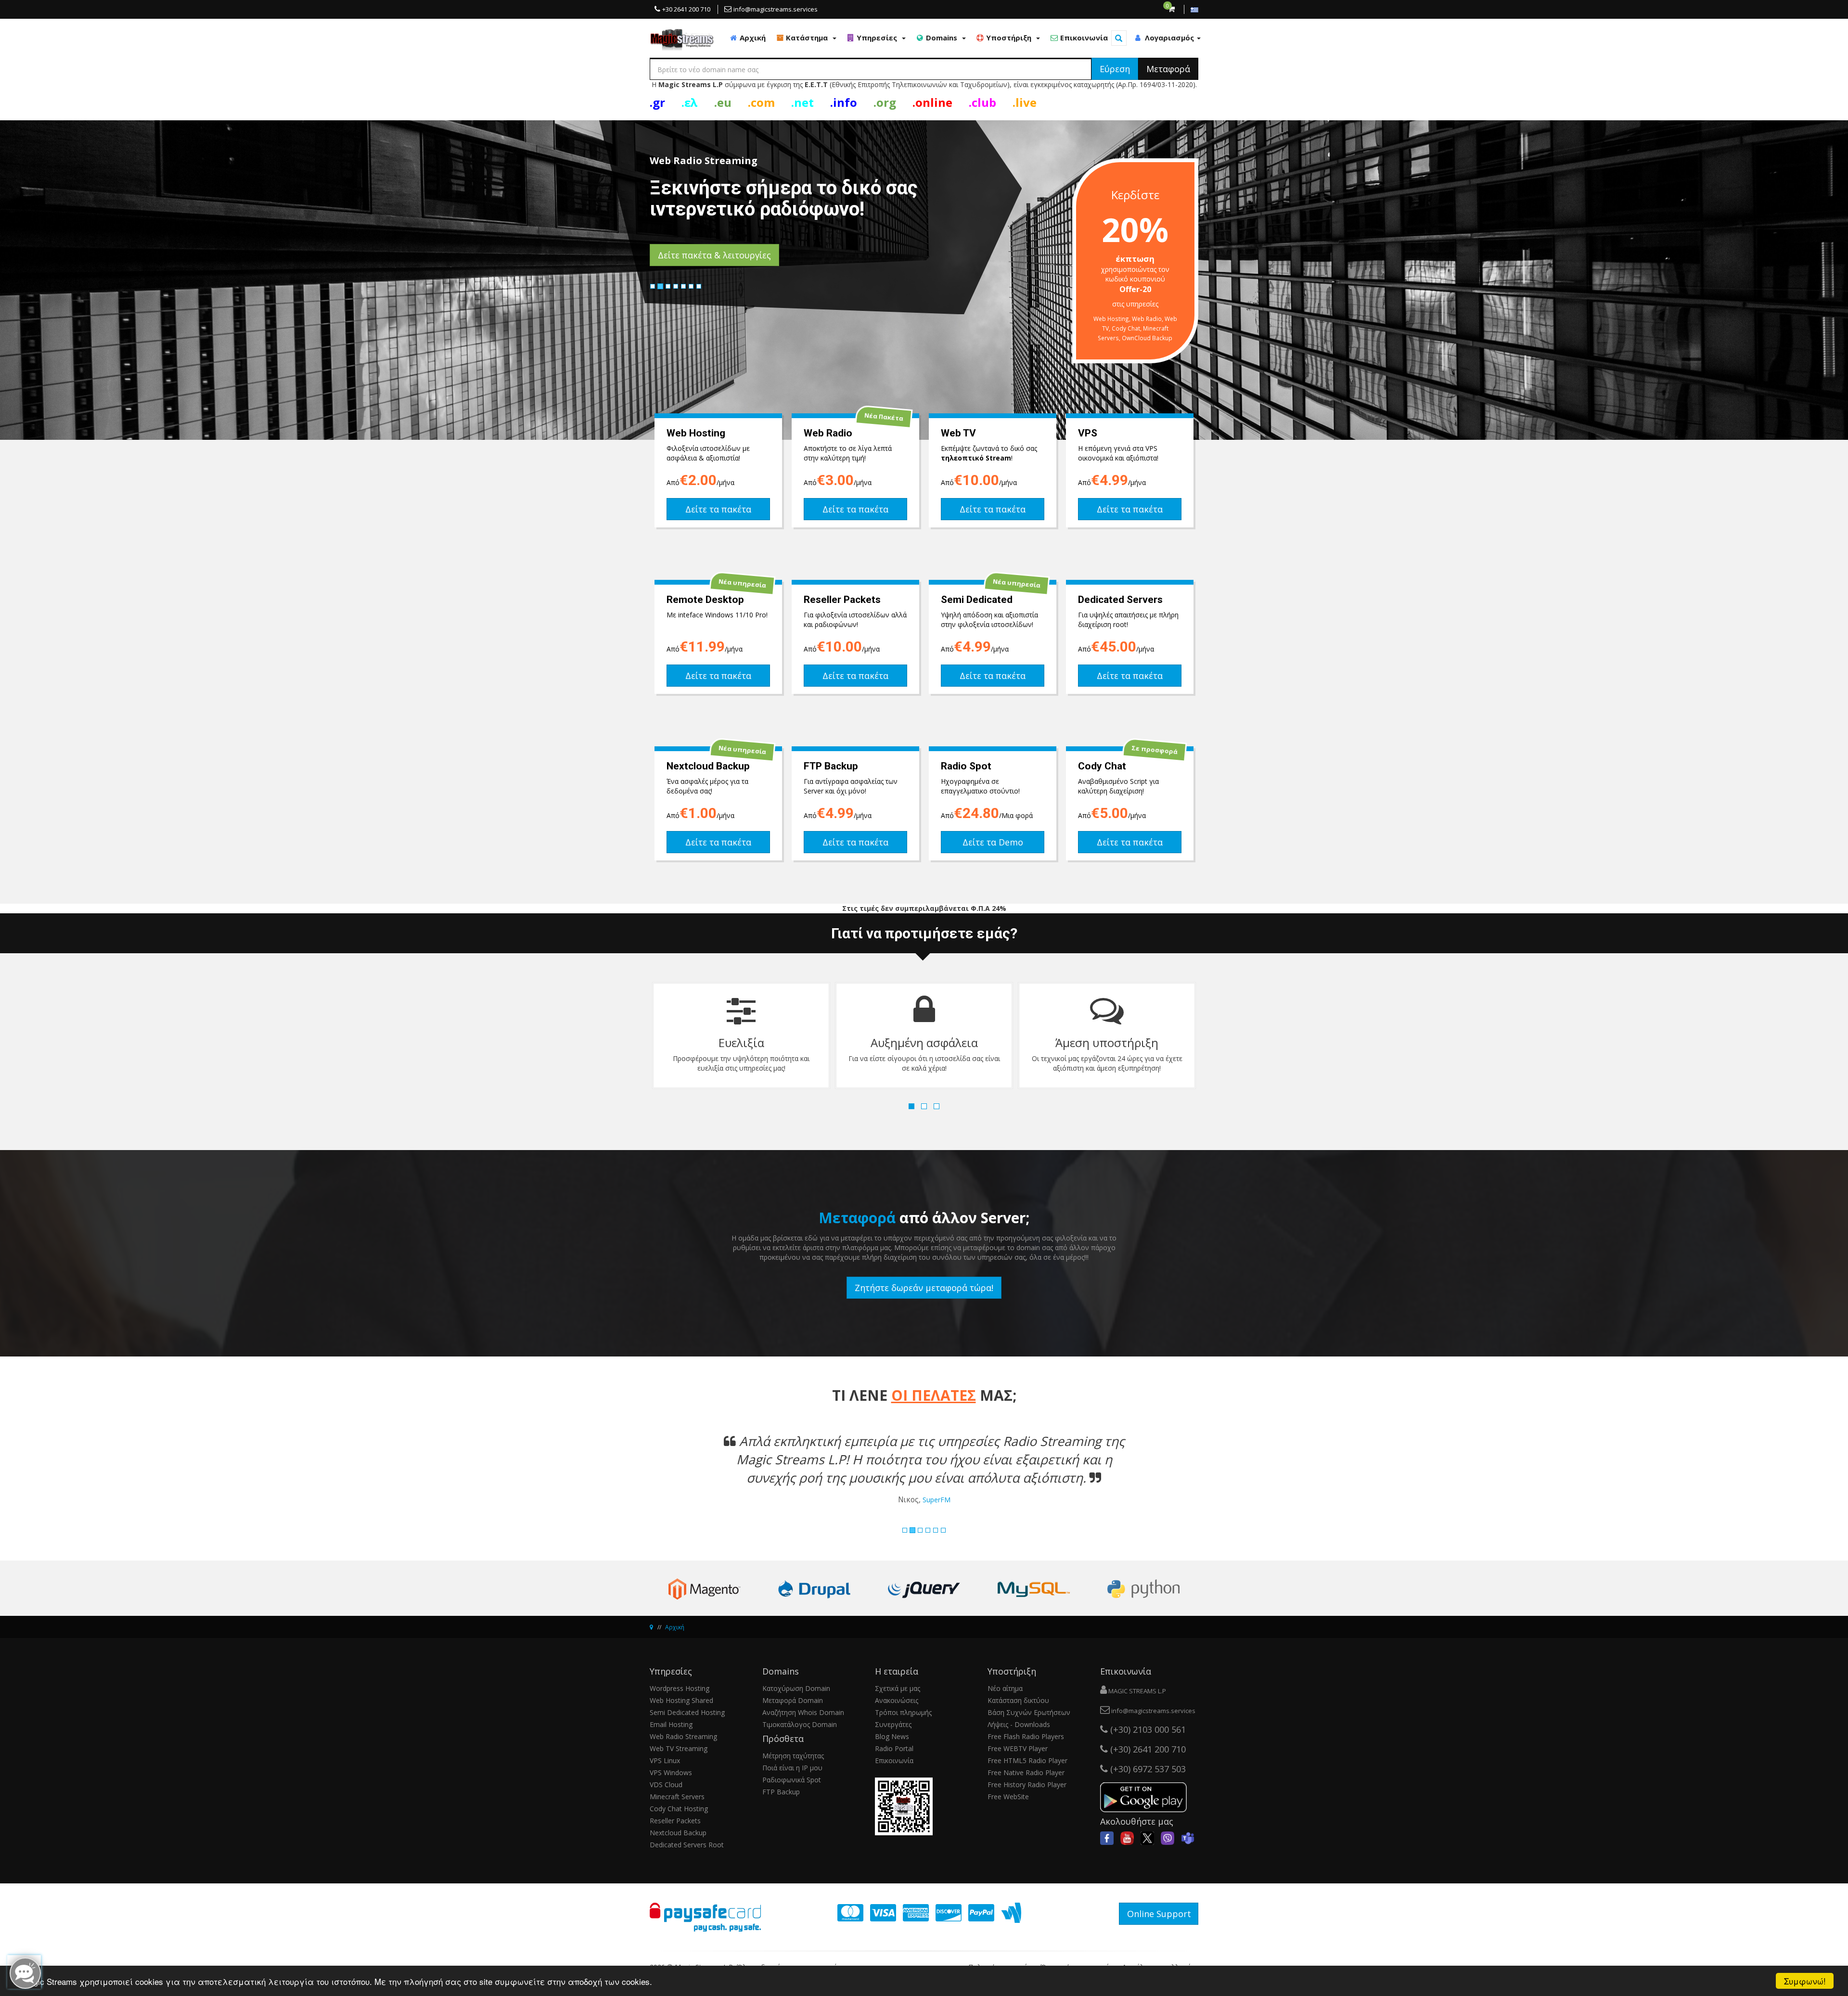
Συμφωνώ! (1805, 1981)
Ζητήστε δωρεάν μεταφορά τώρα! (924, 1288)
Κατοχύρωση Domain (796, 1688)
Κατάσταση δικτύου (1018, 1700)
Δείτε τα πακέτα (718, 509)
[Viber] (1168, 1837)
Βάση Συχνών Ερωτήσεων (1029, 1712)
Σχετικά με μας (898, 1688)
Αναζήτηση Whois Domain (803, 1712)
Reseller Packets (675, 1821)
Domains (943, 38)
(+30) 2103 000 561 (1147, 1729)
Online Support (1159, 1914)
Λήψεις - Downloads (1019, 1724)
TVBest (945, 1500)
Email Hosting (671, 1724)
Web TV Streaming (679, 1748)
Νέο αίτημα (1005, 1688)
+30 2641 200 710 (686, 9)
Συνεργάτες (893, 1724)
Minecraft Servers (677, 1797)
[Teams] (1188, 1837)
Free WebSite (1008, 1797)
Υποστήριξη (1010, 38)
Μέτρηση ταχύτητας (793, 1756)
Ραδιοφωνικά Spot (792, 1780)
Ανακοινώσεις (897, 1700)
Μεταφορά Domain (793, 1700)
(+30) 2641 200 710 (1147, 1749)
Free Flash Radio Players (1026, 1736)
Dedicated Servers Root (687, 1845)
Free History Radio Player (1027, 1785)
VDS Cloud (666, 1785)
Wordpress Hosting (680, 1688)
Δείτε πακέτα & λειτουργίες (714, 255)
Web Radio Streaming (683, 1736)
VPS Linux (665, 1760)
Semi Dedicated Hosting (687, 1712)
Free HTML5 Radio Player (1027, 1760)
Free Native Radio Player (1026, 1772)
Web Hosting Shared (681, 1700)
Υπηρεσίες (878, 38)
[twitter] (1147, 1837)
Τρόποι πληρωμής (903, 1712)
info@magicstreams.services (776, 9)
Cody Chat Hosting (679, 1809)
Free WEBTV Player (1018, 1748)
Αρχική (752, 38)
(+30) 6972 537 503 (1147, 1769)
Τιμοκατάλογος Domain (800, 1724)
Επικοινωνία (1083, 38)
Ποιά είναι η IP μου (792, 1768)
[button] (691, 1475)
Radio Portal (894, 1748)
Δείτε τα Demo (993, 842)
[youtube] (1127, 1837)
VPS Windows (671, 1772)
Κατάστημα (808, 38)
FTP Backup (781, 1792)
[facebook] (1107, 1837)
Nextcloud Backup (678, 1833)
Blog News (892, 1736)
